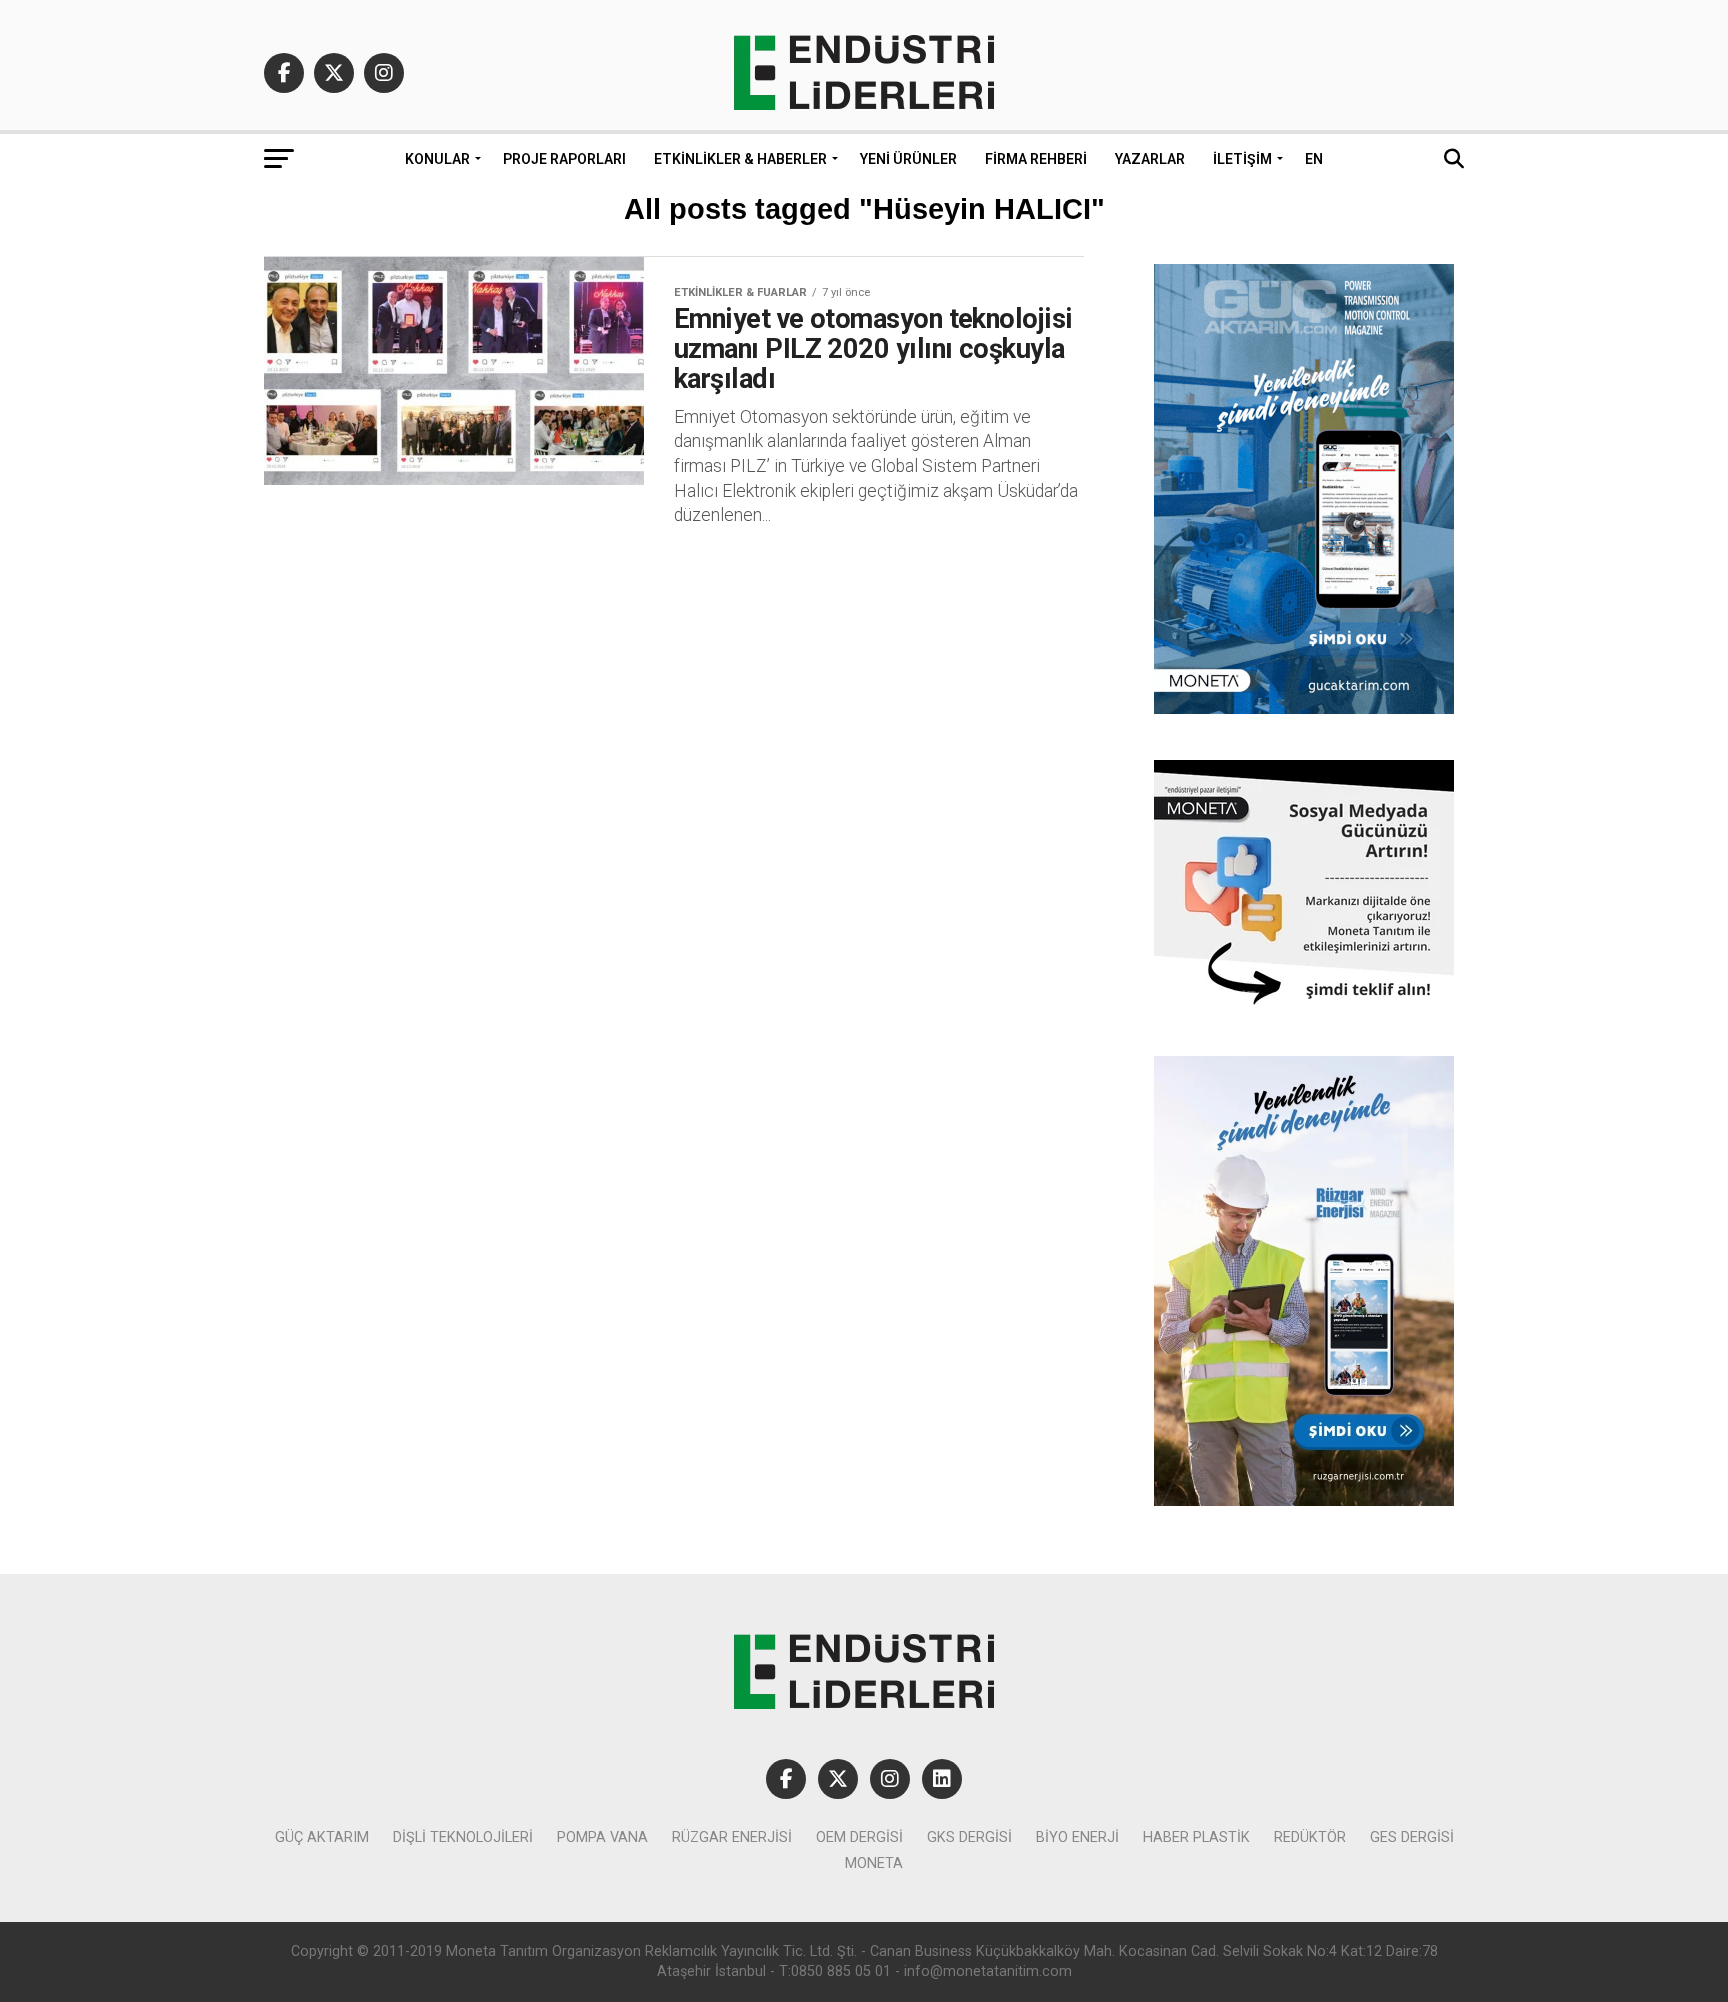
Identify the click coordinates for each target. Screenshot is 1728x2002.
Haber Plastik (1196, 1837)
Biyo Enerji (1077, 1837)
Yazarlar (1150, 159)
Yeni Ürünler (908, 159)
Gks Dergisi (969, 1837)
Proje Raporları (564, 159)
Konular (437, 159)
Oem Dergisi (859, 1837)
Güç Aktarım (322, 1837)
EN (1314, 159)
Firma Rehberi (1036, 159)
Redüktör (1310, 1837)
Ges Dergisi (1412, 1837)
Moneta (874, 1863)
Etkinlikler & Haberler (740, 159)
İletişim (1242, 159)
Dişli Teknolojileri (463, 1837)
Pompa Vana (602, 1837)
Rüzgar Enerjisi (732, 1837)
